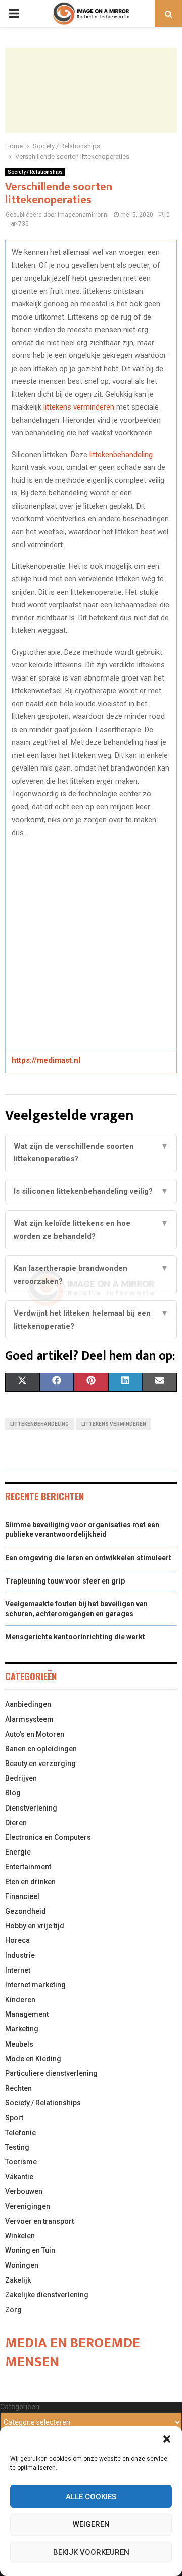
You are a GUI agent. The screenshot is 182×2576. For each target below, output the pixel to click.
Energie (18, 1852)
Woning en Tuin (30, 2250)
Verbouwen (24, 2191)
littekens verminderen (79, 407)
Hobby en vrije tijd (35, 1926)
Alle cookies (91, 2497)
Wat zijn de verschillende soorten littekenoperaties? (91, 1153)
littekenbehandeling (121, 455)
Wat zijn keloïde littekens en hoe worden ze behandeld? (91, 1230)
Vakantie (19, 2177)
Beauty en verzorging (40, 1764)
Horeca (17, 1940)
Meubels (19, 2044)
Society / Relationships (35, 172)
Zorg (13, 2310)
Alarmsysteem (29, 1719)
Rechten (18, 2088)
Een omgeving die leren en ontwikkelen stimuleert (88, 1558)
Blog (13, 1793)
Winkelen (20, 2236)
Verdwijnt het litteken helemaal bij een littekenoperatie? (91, 1320)
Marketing (22, 2029)
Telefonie (20, 2133)
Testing (17, 2147)
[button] (167, 2439)
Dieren (16, 1823)
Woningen (22, 2265)
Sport (14, 2118)
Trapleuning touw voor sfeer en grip (65, 1581)
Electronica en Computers (48, 1837)
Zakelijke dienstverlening (47, 2295)
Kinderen (20, 2000)
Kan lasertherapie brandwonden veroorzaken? (91, 1275)
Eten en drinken (30, 1882)
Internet (18, 1970)
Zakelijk (18, 2280)
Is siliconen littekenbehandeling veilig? (91, 1191)
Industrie (20, 1955)
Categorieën (20, 2407)
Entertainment (28, 1867)
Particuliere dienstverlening (51, 2073)
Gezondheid (26, 1911)
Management (27, 2014)
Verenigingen (28, 2206)
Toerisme (21, 2162)
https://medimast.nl (46, 1060)
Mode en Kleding (33, 2059)
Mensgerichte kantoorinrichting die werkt (75, 1637)
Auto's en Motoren (35, 1734)
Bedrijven (21, 1778)
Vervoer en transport (39, 2221)
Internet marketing (35, 1985)
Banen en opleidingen (41, 1749)
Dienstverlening (31, 1808)
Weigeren (91, 2524)
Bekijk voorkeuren (91, 2552)
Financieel (22, 1896)
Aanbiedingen (28, 1704)
